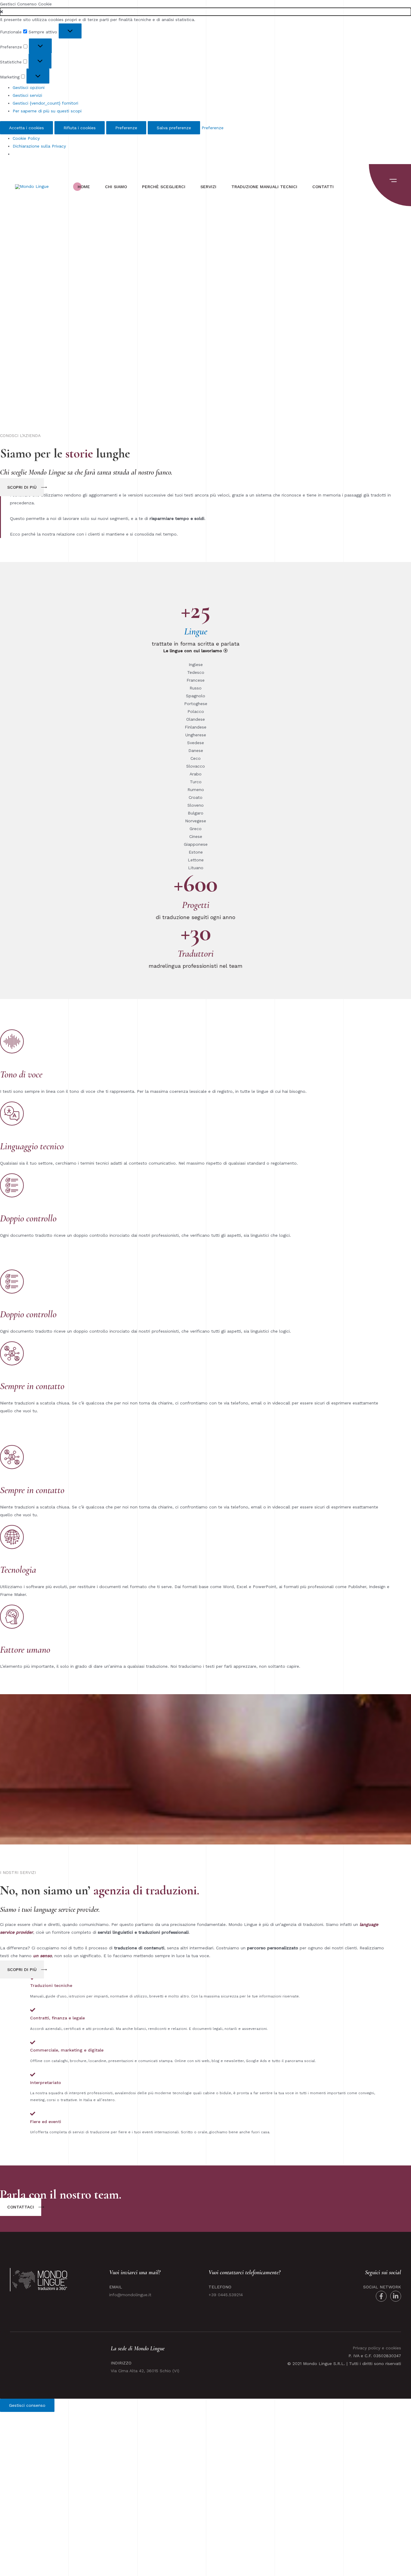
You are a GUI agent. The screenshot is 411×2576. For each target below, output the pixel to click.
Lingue (196, 631)
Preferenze (126, 128)
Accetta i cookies (26, 128)
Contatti (323, 187)
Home (84, 187)
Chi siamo (116, 187)
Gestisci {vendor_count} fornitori (45, 103)
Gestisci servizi (27, 95)
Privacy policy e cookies (377, 2348)
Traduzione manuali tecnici (264, 187)
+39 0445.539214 (226, 2295)
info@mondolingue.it (130, 2295)
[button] (205, 12)
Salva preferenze (174, 128)
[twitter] (396, 2296)
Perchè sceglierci (164, 187)
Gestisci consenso (27, 2405)
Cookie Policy (26, 138)
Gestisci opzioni (29, 87)
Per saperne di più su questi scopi (47, 111)
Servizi (208, 187)
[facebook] (381, 2296)
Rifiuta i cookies (80, 128)
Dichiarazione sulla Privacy (39, 146)
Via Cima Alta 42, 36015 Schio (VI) (145, 2371)
